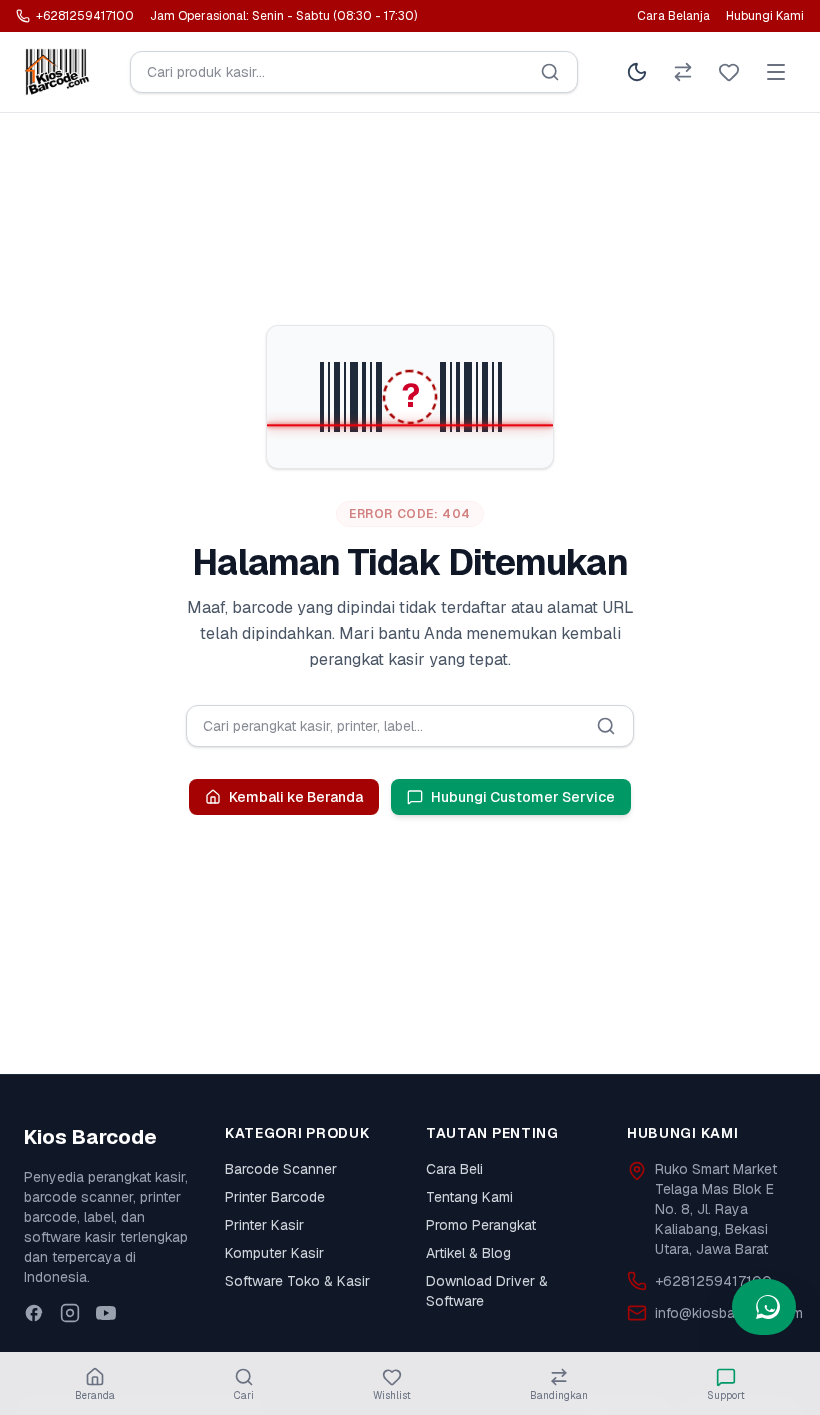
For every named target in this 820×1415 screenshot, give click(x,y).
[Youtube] (106, 1313)
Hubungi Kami (765, 16)
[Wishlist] (729, 72)
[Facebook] (34, 1313)
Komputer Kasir (274, 1253)
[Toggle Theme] (637, 72)
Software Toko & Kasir (297, 1281)
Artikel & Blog (468, 1253)
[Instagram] (70, 1313)
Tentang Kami (469, 1197)
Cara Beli (454, 1169)
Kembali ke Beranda (296, 797)
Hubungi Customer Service (523, 797)
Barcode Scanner (281, 1169)
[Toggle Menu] (776, 72)
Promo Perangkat (481, 1225)
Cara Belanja (673, 16)
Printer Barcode (275, 1197)
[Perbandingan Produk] (683, 72)
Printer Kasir (264, 1225)
